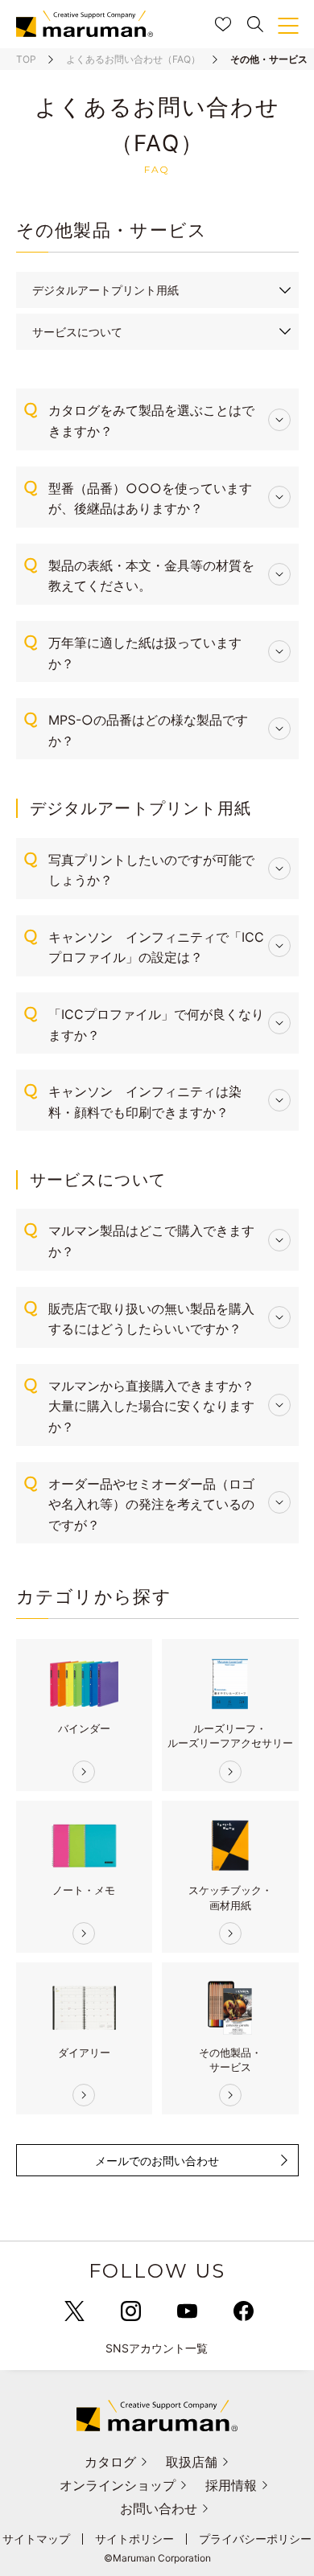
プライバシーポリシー (255, 2539)
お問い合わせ (159, 2508)
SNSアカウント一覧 (157, 2348)
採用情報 (231, 2485)
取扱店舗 (192, 2462)
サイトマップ (36, 2539)
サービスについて (77, 332)
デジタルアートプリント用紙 (105, 290)
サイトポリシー (134, 2539)
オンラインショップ (118, 2485)
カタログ (110, 2462)
